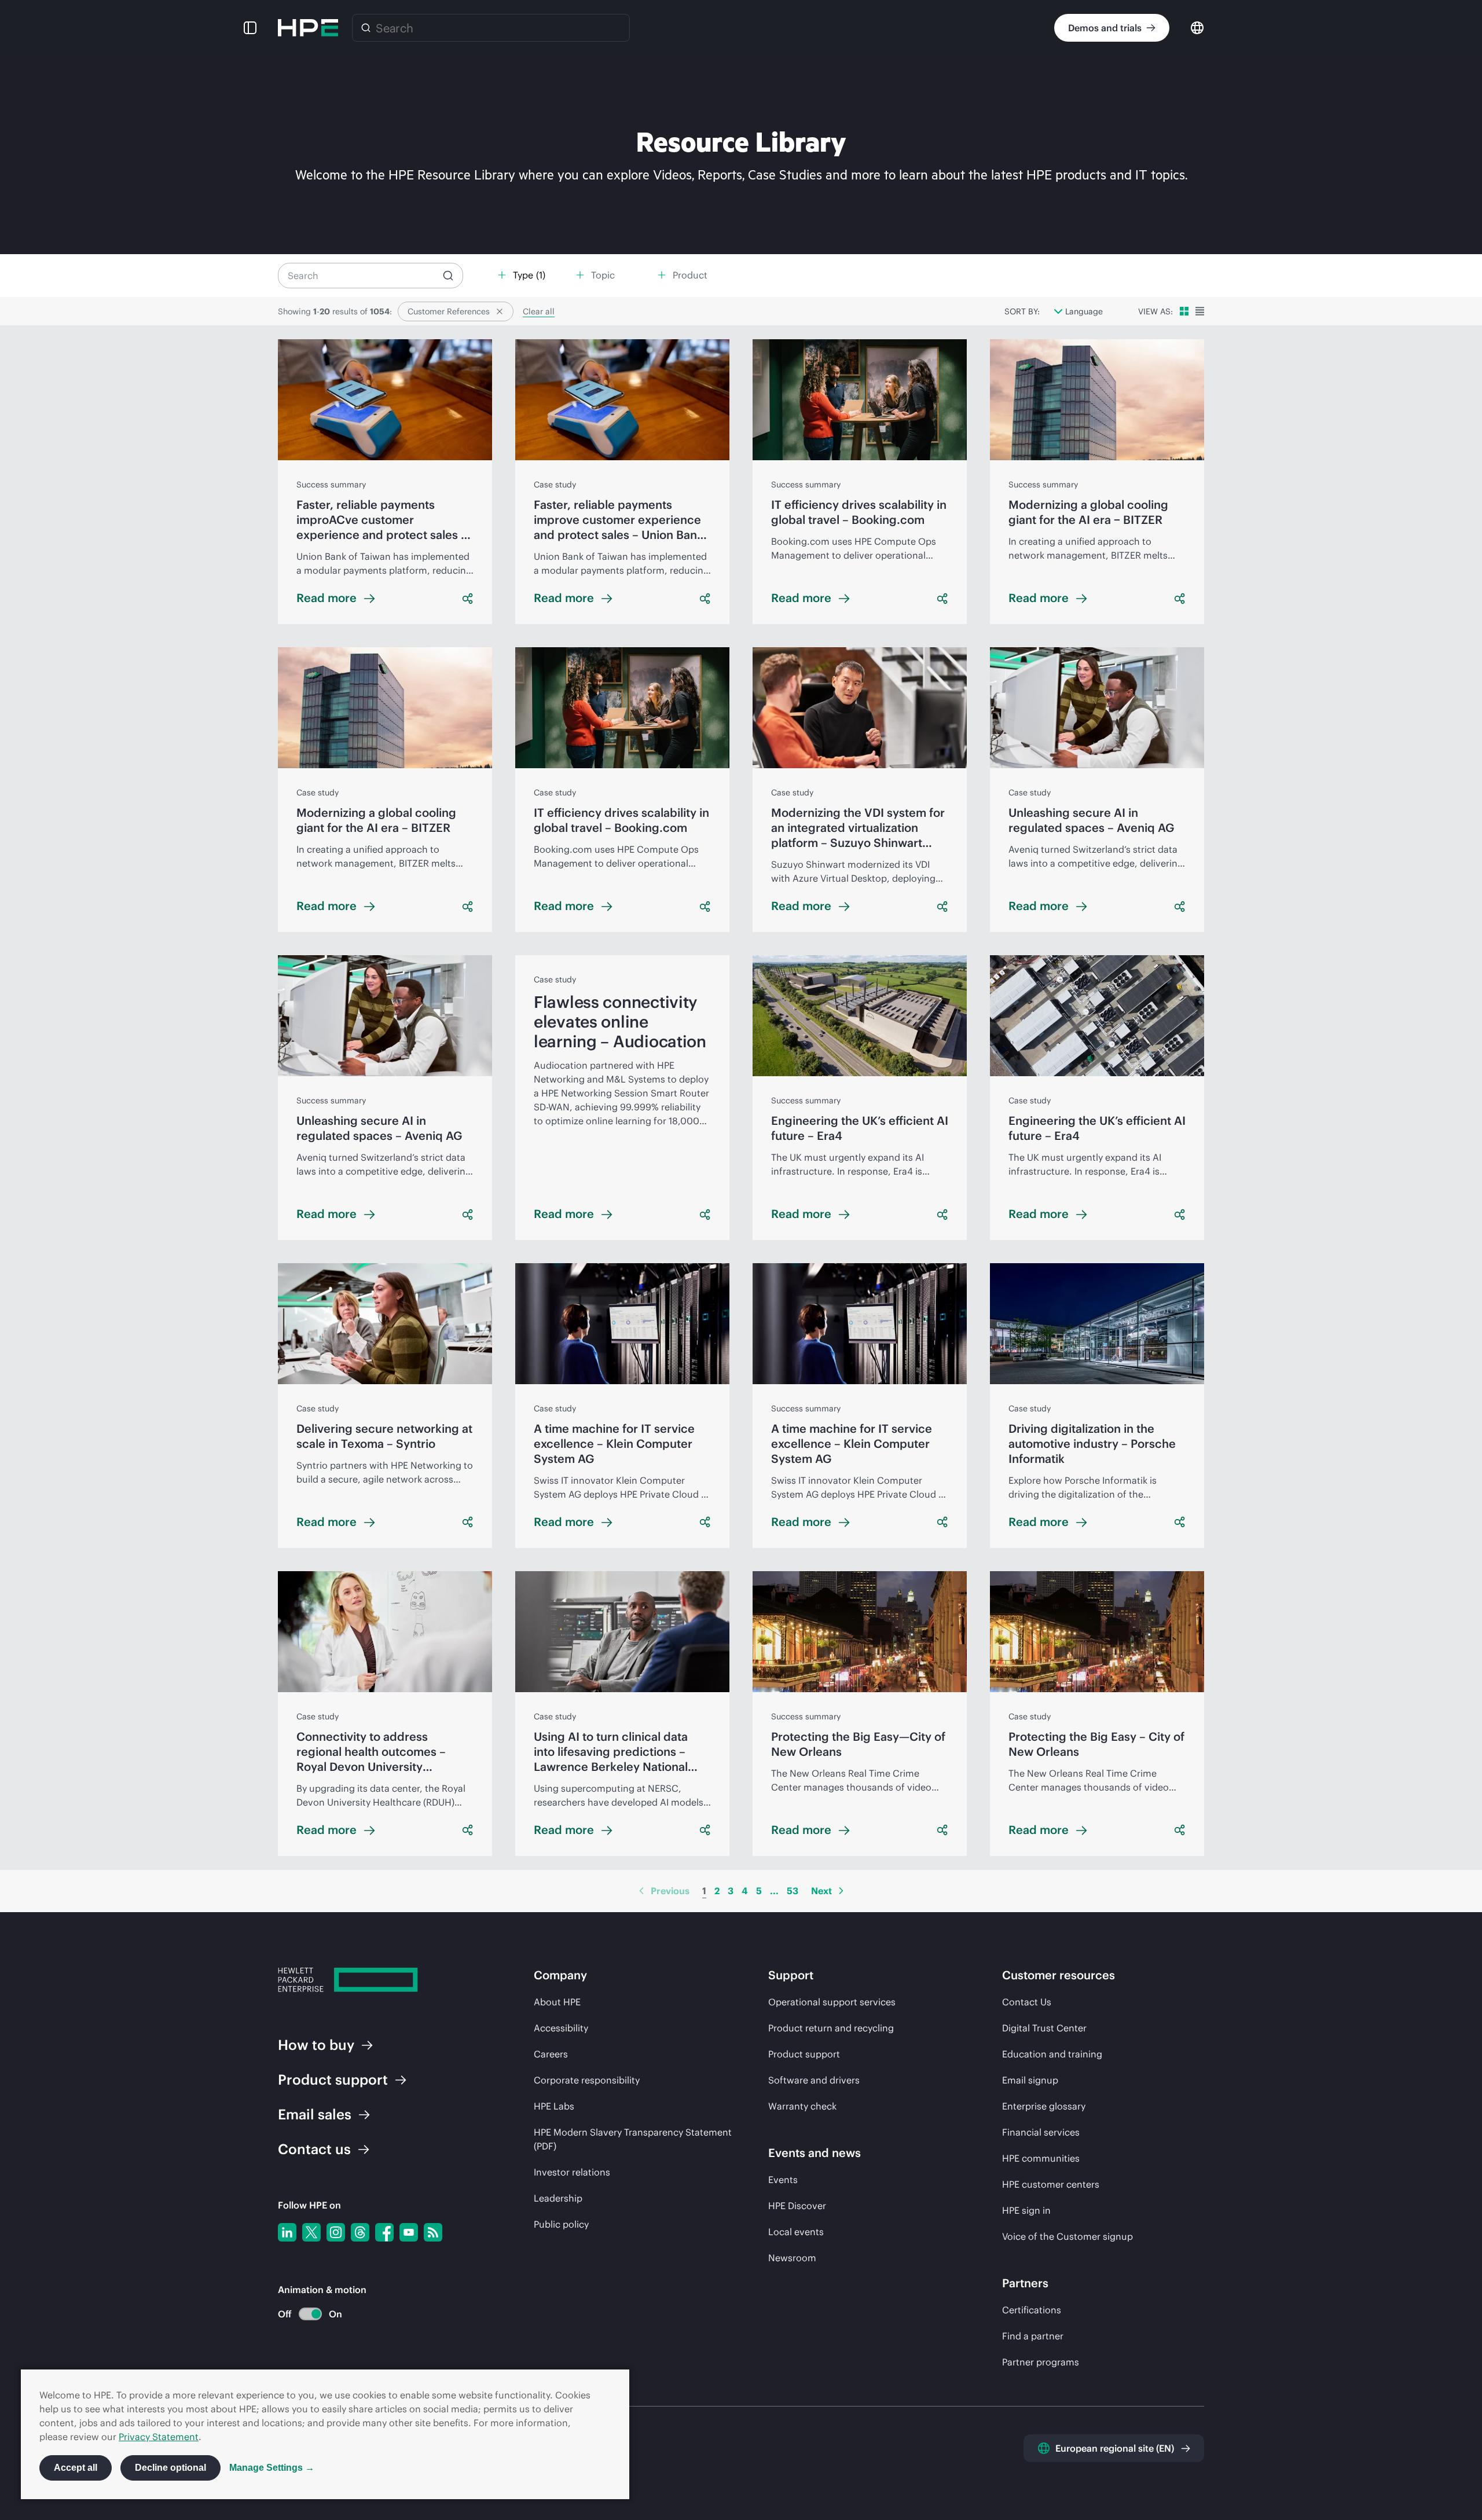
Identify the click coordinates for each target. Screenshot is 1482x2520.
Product (333, 2079)
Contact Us (1027, 2002)
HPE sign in (1026, 2210)
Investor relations (572, 2172)
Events (783, 2180)
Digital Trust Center (1044, 2028)
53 (793, 1891)
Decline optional (170, 2468)
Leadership (558, 2198)
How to (316, 2045)
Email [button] (315, 2114)
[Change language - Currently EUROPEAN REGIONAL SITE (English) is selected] (1197, 27)
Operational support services (832, 2002)
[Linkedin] (287, 2232)
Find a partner (1033, 2336)
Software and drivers (814, 2080)
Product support (804, 2054)
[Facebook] (384, 2232)
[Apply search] (448, 276)
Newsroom (792, 2258)
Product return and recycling (831, 2028)
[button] (250, 28)
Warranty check (802, 2106)
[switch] (304, 2314)
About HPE (557, 2002)
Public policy (561, 2224)
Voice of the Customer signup (1068, 2236)
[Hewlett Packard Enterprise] (308, 28)
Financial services (1041, 2132)
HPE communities (1041, 2158)
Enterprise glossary (1044, 2106)
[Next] (841, 1891)
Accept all (76, 2468)
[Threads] (360, 2232)
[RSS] (433, 2232)
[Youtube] (409, 2232)
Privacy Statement (159, 2437)
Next (821, 1891)
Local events (796, 2232)
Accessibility (561, 2028)
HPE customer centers (1051, 2184)
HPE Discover (797, 2206)
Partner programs (1041, 2362)
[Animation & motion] (310, 2314)
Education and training (1052, 2054)
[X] (311, 2232)
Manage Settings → (272, 2468)
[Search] (366, 28)
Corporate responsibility (587, 2080)
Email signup (1030, 2080)
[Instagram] (336, 2232)
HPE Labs (554, 2106)
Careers (551, 2054)
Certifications (1032, 2310)
